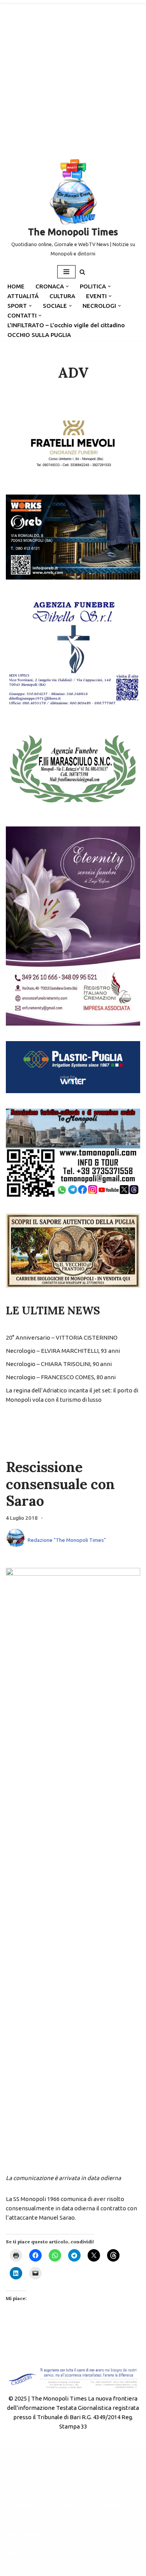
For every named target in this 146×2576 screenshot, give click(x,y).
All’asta (84, 2476)
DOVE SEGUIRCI (78, 2524)
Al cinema (20, 2505)
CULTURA (62, 296)
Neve (40, 2568)
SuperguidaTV (27, 2495)
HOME (16, 286)
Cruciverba (105, 2505)
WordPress (99, 2568)
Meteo (91, 2485)
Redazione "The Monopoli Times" (67, 1540)
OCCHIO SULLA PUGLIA (39, 335)
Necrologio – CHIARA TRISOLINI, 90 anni (59, 1364)
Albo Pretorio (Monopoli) (42, 2456)
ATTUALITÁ (23, 296)
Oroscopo (21, 2514)
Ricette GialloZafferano (90, 2495)
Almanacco (61, 2514)
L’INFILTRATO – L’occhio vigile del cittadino (66, 325)
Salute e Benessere (34, 2466)
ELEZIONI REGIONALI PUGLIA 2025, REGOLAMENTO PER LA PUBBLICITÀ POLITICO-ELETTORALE (73, 2543)
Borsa (80, 2466)
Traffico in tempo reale (39, 2485)
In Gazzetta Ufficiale (35, 2476)
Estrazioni (100, 2514)
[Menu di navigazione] (66, 272)
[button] (67, 286)
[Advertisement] (73, 77)
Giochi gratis (62, 2505)
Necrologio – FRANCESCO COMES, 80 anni (61, 1377)
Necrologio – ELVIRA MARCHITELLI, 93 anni (63, 1351)
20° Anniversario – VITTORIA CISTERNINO (62, 1337)
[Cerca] (82, 272)
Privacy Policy (26, 2524)
